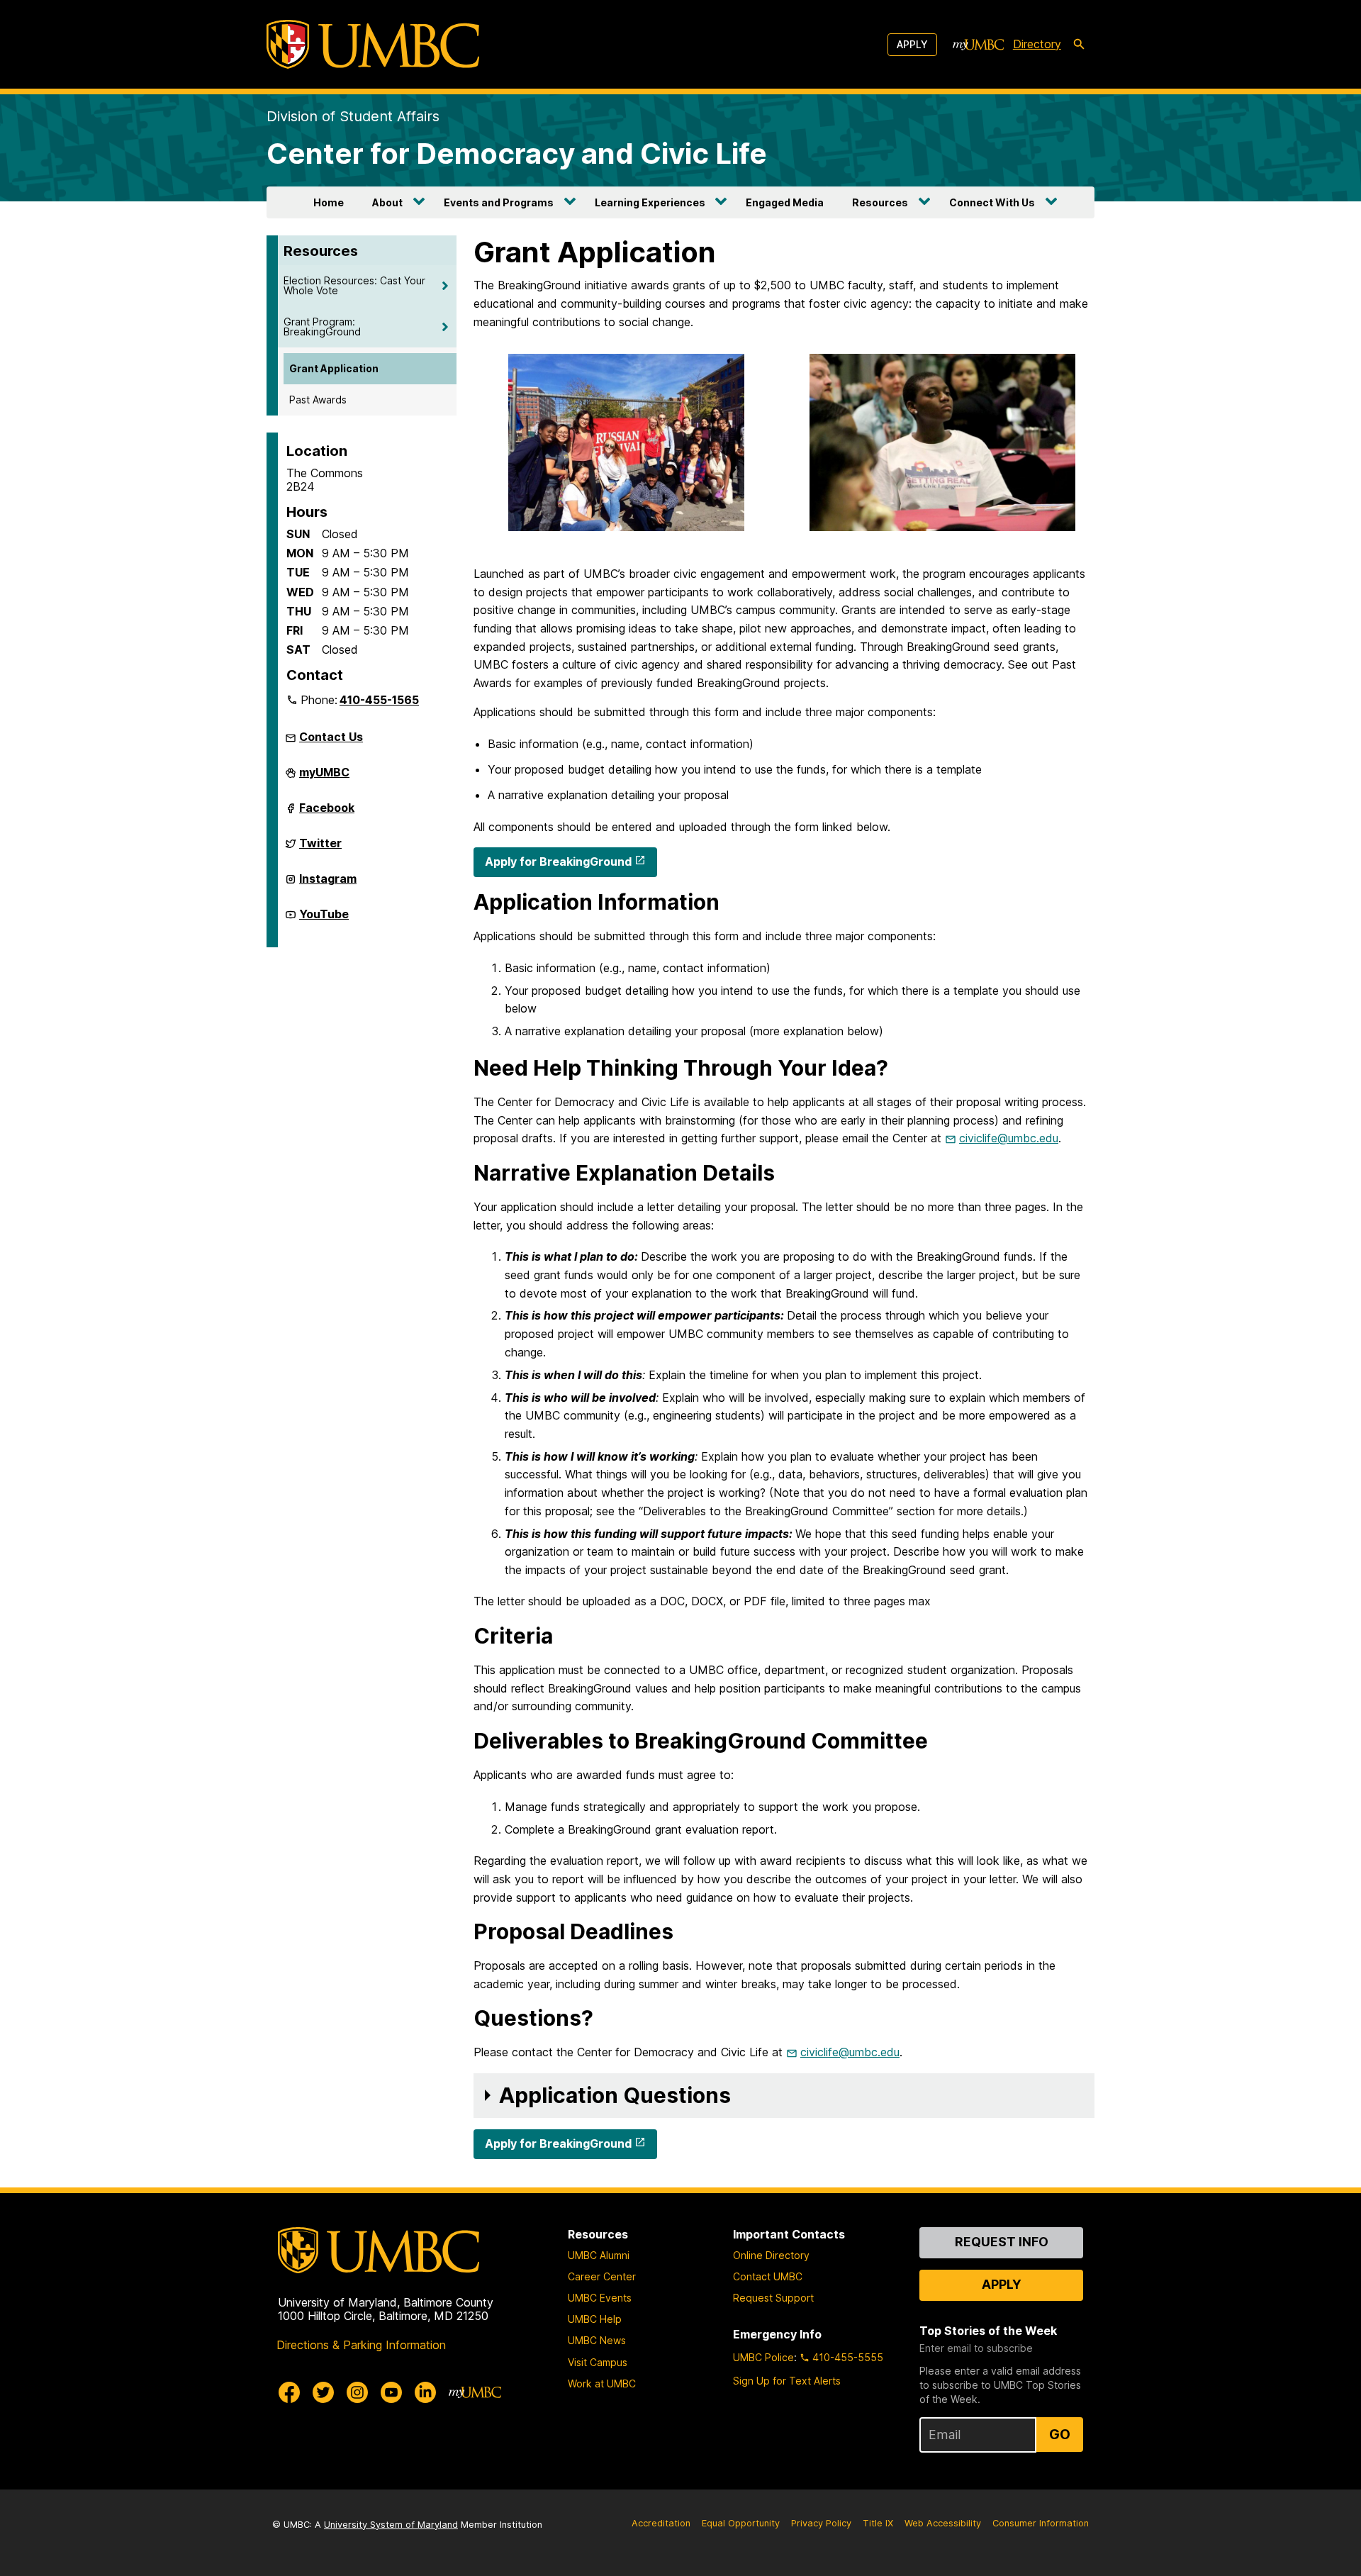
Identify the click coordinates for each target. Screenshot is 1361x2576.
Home (329, 202)
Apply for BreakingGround (558, 862)
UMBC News (597, 2340)
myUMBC (324, 778)
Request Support (773, 2298)
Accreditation (661, 2523)
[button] (784, 2096)
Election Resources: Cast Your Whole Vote (354, 285)
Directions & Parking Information (361, 2345)
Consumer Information (1041, 2523)
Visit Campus (598, 2362)
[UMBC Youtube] (391, 2392)
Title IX (878, 2523)
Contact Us (331, 737)
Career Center (602, 2276)
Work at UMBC (602, 2383)
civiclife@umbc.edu (1009, 1138)
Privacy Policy (821, 2523)
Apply (912, 44)
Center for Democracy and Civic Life (517, 154)
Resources (880, 202)
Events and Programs (499, 202)
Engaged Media (785, 202)
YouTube (324, 920)
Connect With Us (992, 202)
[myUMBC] (978, 45)
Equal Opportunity (741, 2523)
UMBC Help (595, 2319)
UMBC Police (763, 2357)
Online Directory (771, 2255)
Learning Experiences (650, 202)
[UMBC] (373, 44)
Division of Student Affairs (353, 116)
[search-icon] (1079, 45)
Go (1060, 2434)
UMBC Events (600, 2298)
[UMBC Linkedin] (425, 2392)
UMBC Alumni (599, 2255)
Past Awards (318, 400)
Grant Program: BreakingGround (322, 327)
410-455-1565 (379, 700)
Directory (1037, 44)
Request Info (1002, 2242)
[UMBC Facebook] (289, 2392)
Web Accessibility (943, 2523)
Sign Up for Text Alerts (787, 2381)
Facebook (327, 813)
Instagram (328, 884)
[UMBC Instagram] (357, 2392)
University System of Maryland (391, 2525)
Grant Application (334, 368)
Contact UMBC (768, 2276)
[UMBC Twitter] (323, 2392)
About (387, 202)
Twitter (320, 849)
